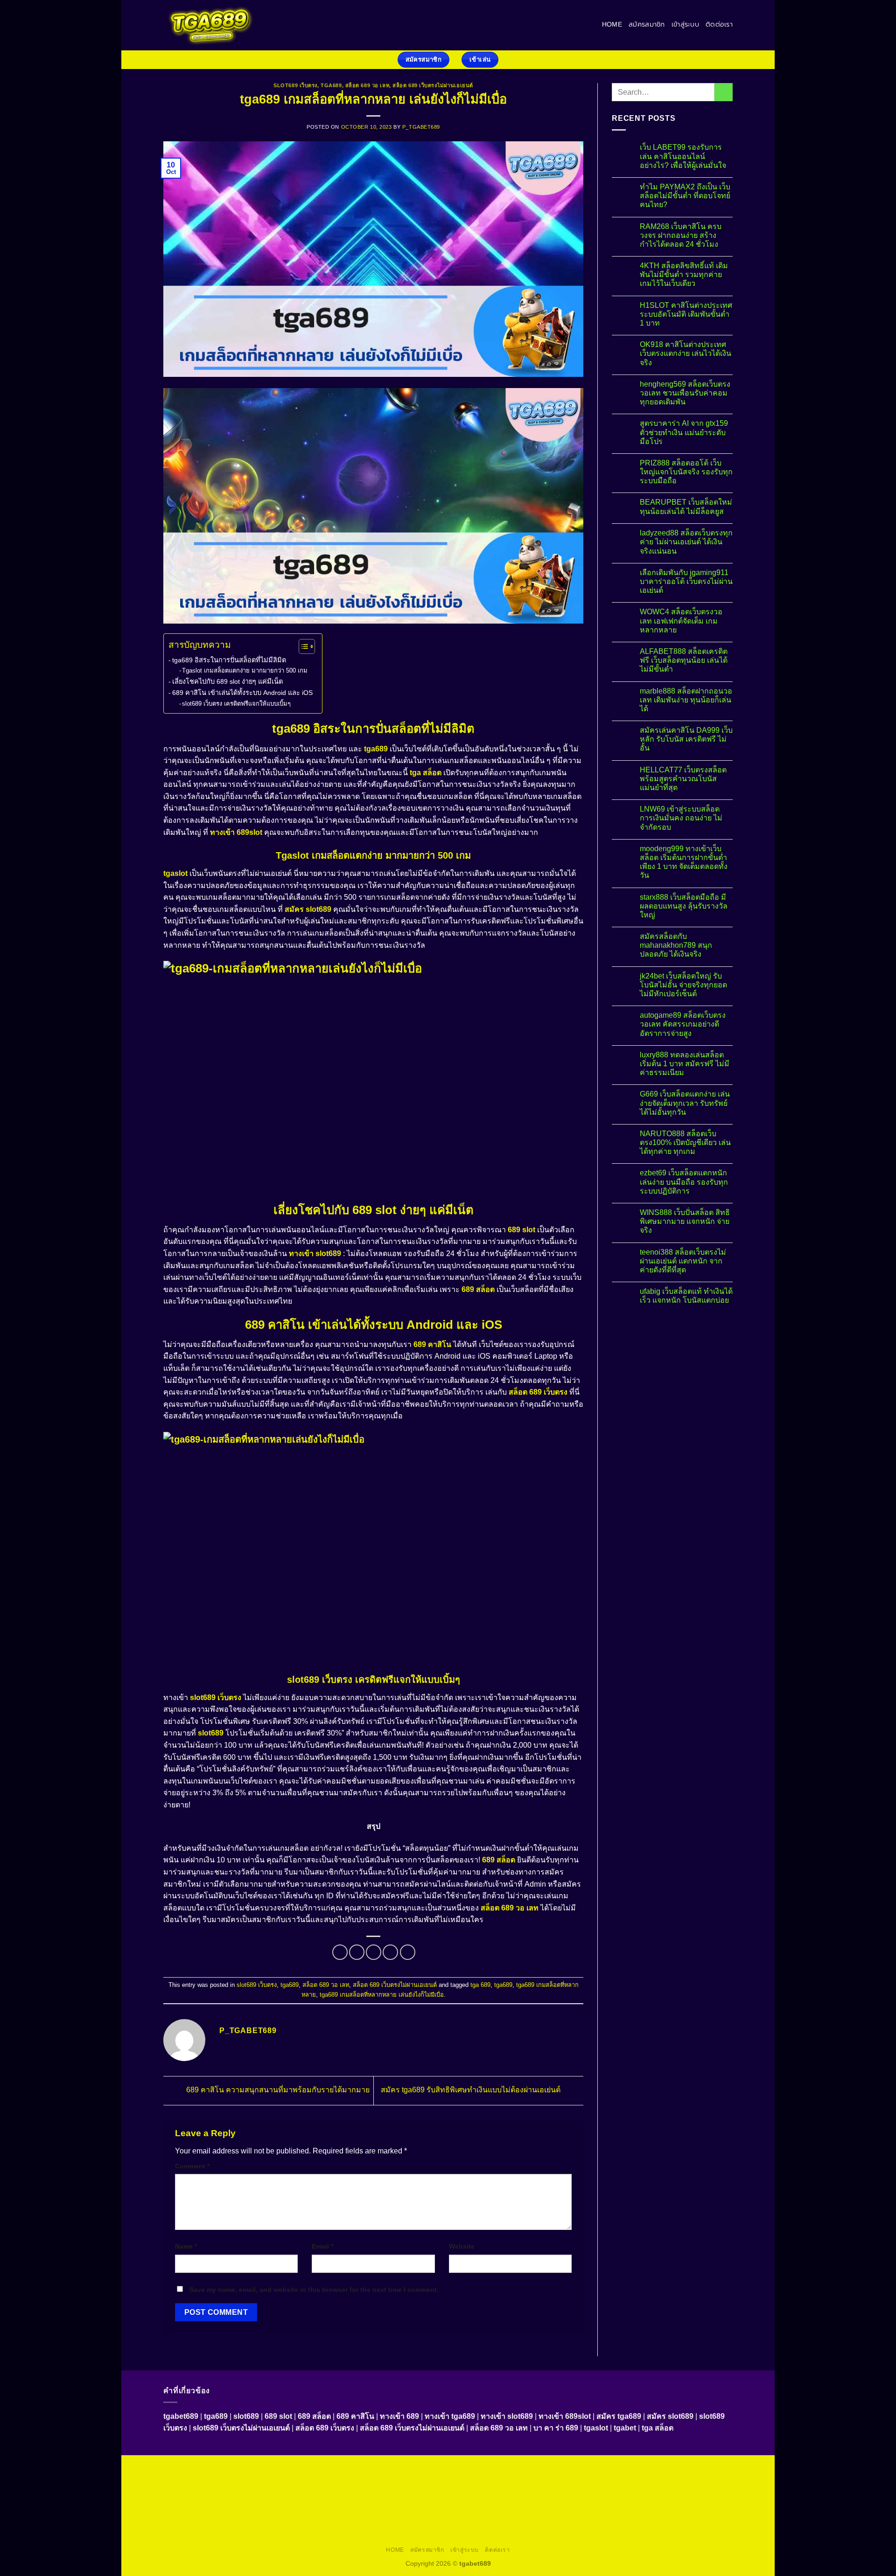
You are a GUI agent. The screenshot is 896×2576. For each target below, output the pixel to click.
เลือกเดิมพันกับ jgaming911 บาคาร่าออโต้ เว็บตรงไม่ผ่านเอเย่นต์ (686, 581)
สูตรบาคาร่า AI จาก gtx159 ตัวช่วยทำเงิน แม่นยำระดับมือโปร (684, 432)
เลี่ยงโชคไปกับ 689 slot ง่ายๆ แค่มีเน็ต (227, 681)
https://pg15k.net (199, 2479)
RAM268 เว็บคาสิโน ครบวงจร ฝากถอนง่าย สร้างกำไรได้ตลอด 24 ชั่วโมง (681, 235)
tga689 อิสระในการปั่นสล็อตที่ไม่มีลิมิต (229, 660)
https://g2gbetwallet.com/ (664, 2511)
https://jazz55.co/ (522, 2511)
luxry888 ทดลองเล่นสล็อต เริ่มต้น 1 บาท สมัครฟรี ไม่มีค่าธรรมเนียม (685, 1064)
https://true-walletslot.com (233, 2511)
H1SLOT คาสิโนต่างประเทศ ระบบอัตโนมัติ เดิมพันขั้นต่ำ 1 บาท (686, 314)
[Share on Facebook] (340, 1952)
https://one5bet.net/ (629, 2490)
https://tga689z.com (201, 2468)
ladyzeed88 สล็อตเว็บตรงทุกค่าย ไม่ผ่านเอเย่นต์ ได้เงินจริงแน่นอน (686, 542)
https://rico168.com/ (570, 2490)
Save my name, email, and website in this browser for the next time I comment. (314, 2290)
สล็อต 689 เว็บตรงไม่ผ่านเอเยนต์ (433, 85)
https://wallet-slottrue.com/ (371, 2533)
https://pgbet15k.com (257, 2479)
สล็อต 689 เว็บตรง (538, 1392)
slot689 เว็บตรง (295, 85)
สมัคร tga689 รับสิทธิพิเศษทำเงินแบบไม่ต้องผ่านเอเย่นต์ (472, 2090)
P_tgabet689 (421, 127)
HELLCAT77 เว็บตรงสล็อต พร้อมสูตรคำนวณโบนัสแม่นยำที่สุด (683, 779)
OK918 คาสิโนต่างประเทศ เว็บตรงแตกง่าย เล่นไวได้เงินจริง (686, 353)
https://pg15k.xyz (650, 2468)
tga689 (331, 85)
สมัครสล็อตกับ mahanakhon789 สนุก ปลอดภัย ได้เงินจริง (676, 945)
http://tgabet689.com (565, 2522)
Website (462, 2246)
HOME (612, 24)
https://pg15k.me (598, 2468)
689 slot (521, 1230)
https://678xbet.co (383, 2490)
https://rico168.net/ (511, 2490)
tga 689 (480, 1985)
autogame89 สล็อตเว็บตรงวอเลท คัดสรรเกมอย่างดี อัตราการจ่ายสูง (683, 1024)
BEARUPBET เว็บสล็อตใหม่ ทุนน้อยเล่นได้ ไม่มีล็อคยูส (686, 507)
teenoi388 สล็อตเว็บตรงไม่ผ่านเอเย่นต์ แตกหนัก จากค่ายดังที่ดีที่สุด (683, 1261)
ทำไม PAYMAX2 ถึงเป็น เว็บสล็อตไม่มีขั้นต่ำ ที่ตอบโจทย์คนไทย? (685, 196)
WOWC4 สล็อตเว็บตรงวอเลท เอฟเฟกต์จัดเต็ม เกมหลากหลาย (681, 621)
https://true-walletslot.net (339, 2500)
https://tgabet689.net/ (629, 2522)
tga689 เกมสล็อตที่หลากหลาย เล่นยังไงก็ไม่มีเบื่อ (382, 1995)
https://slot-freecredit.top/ (604, 2533)
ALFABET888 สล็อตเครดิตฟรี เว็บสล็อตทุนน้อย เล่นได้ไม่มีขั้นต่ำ (684, 660)
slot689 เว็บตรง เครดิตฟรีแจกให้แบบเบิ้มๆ (236, 704)
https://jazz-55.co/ (353, 2511)
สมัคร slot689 (308, 909)
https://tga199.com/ (207, 2500)
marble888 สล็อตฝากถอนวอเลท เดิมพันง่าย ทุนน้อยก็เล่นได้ (686, 700)
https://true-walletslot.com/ (526, 2533)
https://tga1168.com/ (523, 2479)
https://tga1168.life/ (268, 2490)
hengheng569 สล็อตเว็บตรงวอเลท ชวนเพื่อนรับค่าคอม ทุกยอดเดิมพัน (685, 393)
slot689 (211, 1733)
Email (322, 2246)
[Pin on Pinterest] (390, 1952)
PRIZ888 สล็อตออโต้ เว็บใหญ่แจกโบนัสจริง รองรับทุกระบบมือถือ (686, 472)
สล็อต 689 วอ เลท (367, 85)
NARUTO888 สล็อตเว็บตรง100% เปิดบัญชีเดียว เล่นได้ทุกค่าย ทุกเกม (685, 1142)
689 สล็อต (478, 1289)
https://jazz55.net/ (469, 2500)
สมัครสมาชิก (647, 24)
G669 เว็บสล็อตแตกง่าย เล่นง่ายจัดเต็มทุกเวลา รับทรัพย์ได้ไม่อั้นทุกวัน (685, 1103)
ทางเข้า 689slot (236, 832)
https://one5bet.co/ (687, 2490)
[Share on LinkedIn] (408, 1952)
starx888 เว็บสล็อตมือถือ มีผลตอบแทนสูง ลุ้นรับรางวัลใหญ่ (684, 906)
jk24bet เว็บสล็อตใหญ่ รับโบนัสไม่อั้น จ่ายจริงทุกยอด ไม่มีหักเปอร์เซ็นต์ (683, 985)
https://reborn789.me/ (409, 2500)
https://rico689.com (373, 2468)
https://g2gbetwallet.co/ (386, 2522)
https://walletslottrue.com (534, 2500)
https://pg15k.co (700, 2468)
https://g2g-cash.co (492, 2468)
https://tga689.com (450, 2522)
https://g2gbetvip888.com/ (587, 2511)
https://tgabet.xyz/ (581, 2479)
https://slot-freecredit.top (682, 2500)
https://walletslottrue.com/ (293, 2533)
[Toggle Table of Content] (302, 646)
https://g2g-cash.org (432, 2468)
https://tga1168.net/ (693, 2479)
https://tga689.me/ (506, 2522)
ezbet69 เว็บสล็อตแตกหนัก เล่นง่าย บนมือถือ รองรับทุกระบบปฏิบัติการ (684, 1182)
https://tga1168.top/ (210, 2490)
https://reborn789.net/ (269, 2500)
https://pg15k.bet (547, 2468)
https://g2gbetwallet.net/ (210, 2522)
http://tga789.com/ (636, 2479)
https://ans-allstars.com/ (446, 2490)
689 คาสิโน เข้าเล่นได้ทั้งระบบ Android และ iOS (242, 693)
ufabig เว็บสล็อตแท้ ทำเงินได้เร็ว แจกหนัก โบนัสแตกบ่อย (686, 1296)
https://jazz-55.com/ (410, 2511)
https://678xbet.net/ (326, 2490)
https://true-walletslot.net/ (449, 2533)
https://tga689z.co (259, 2468)
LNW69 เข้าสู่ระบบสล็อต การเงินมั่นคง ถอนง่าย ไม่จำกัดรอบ (681, 818)
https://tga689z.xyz (315, 2468)
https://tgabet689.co (692, 2522)
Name (186, 2246)
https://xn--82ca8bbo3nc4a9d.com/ (299, 2522)
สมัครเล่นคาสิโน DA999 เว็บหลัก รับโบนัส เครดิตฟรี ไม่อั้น (686, 739)
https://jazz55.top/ (299, 2511)
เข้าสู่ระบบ (685, 24)
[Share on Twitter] (357, 1952)
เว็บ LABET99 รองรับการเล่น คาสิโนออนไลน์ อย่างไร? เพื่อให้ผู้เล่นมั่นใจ (683, 156)
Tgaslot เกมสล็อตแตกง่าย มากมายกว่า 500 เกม (245, 670)
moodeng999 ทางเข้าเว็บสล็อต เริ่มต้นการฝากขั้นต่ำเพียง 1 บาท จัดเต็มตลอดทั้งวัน (684, 862)
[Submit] (724, 92)
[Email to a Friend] (374, 1952)
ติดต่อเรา (719, 24)
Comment (192, 2166)
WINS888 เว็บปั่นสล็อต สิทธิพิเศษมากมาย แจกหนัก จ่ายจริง (685, 1221)
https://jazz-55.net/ (468, 2511)
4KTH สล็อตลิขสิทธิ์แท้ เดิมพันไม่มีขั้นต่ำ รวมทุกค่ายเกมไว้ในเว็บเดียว (684, 274)
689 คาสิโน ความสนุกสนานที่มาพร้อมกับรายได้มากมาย (277, 2090)
